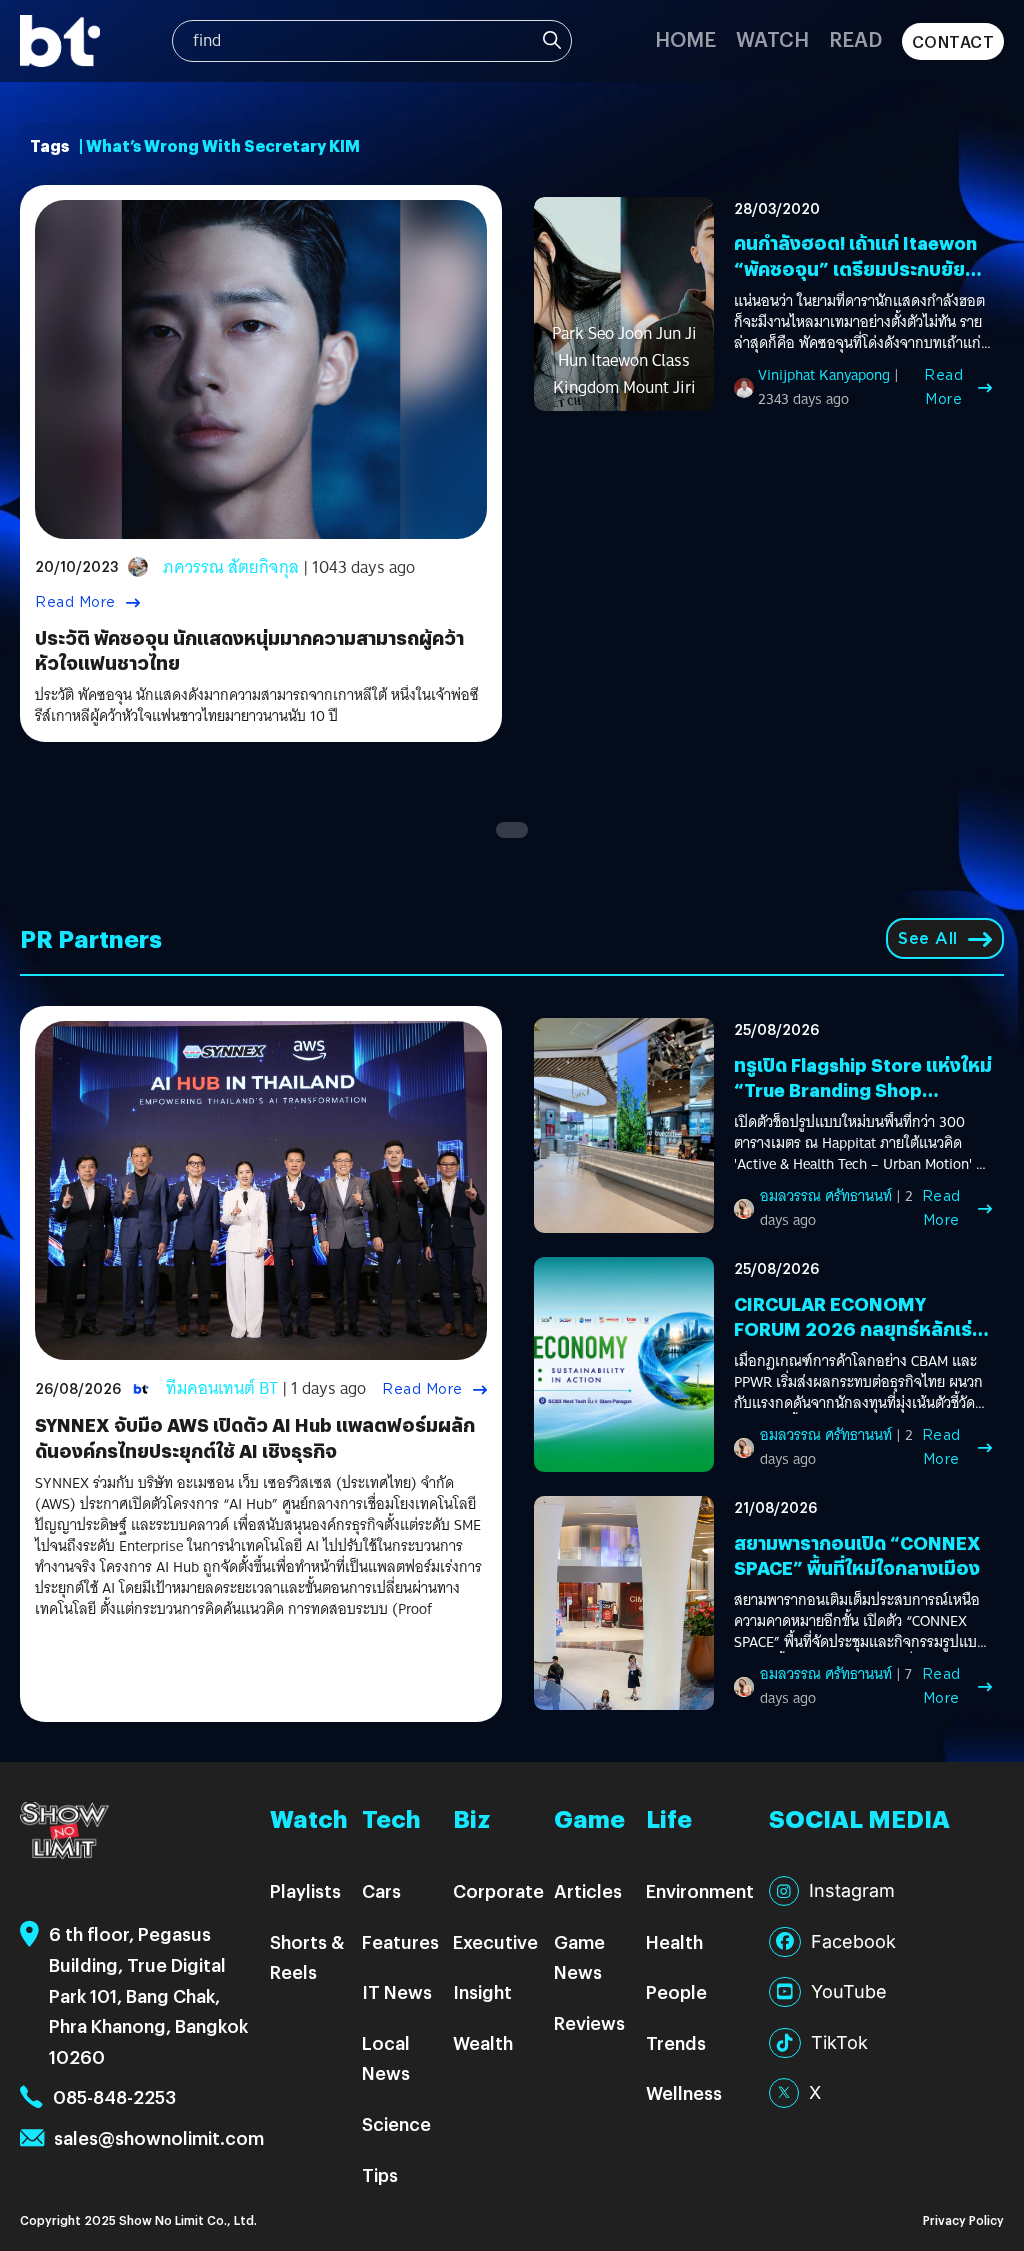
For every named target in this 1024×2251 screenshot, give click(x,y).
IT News (397, 1991)
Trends (676, 2042)
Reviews (589, 2022)
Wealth (483, 2042)
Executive (495, 1941)
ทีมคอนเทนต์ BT (222, 1388)
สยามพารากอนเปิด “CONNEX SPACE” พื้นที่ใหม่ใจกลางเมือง (857, 1555)
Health (674, 1941)
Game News (579, 1957)
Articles (588, 1890)
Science (396, 2123)
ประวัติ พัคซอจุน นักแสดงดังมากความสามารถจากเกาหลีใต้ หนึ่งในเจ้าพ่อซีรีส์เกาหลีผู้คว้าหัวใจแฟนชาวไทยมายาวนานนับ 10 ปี (257, 706)
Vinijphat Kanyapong (824, 375)
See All (928, 938)
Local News (386, 2058)
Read (855, 38)
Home (685, 38)
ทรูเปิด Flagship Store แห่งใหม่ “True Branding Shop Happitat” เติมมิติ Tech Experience (863, 1102)
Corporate (498, 1890)
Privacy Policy (963, 2219)
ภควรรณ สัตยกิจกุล (231, 567)
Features (400, 1941)
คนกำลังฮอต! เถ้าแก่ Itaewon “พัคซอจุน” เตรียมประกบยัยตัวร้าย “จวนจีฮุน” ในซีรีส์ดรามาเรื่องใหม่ (862, 280)
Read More (75, 602)
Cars (381, 1890)
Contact (953, 41)
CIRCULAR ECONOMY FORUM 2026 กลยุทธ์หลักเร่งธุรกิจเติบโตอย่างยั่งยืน (858, 1328)
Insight (482, 1991)
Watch (772, 38)
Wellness (684, 2092)
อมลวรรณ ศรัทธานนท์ (826, 1196)
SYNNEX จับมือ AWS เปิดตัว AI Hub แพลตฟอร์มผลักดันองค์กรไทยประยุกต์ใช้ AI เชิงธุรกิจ (255, 1437)
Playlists (305, 1890)
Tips (380, 2174)
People (676, 1991)
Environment (700, 1890)
